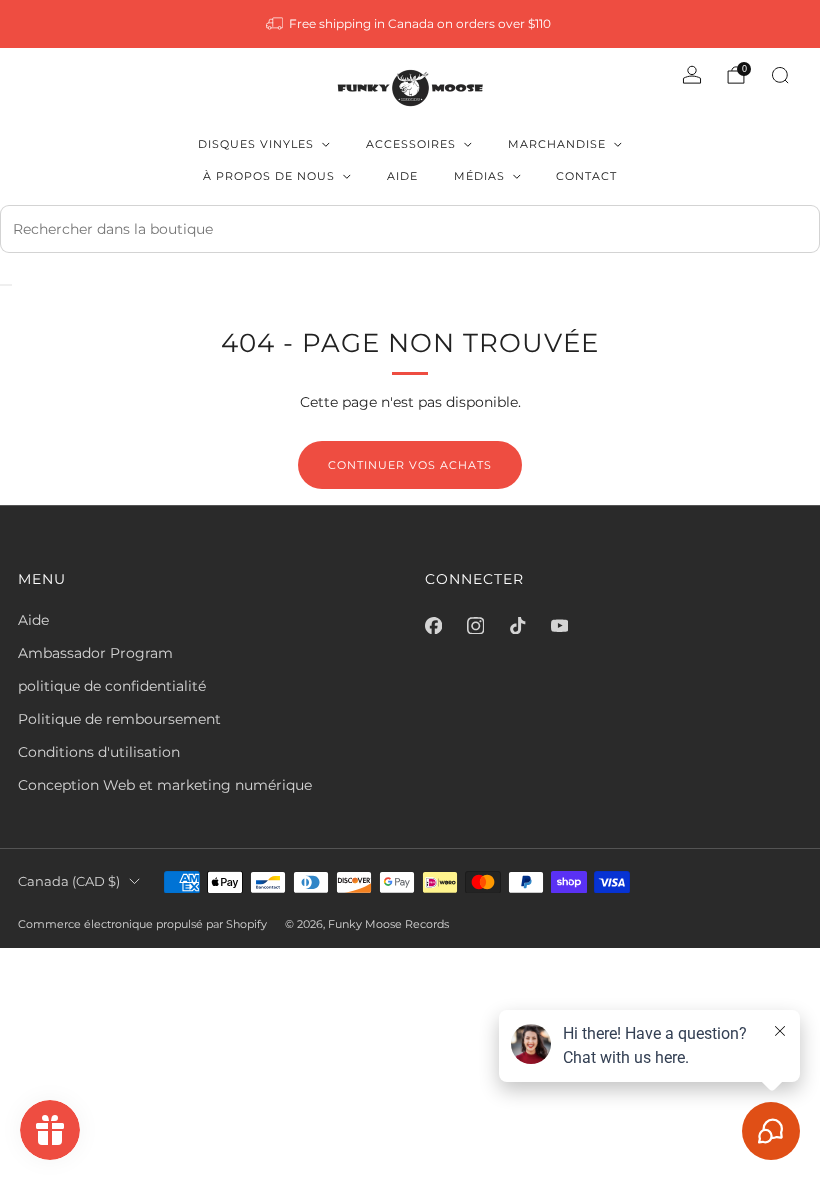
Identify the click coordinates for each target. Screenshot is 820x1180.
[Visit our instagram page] (475, 626)
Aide (402, 176)
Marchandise (557, 144)
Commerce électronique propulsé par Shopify (142, 924)
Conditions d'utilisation (99, 752)
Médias (479, 176)
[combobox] (410, 229)
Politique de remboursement (119, 719)
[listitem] (410, 24)
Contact (586, 176)
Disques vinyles (256, 144)
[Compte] (692, 75)
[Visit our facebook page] (433, 626)
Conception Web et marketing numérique (165, 785)
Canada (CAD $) (69, 881)
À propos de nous (269, 176)
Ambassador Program (95, 653)
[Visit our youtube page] (559, 626)
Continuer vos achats (410, 465)
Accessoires (411, 144)
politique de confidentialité (112, 686)
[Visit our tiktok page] (517, 626)
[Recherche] (780, 75)
